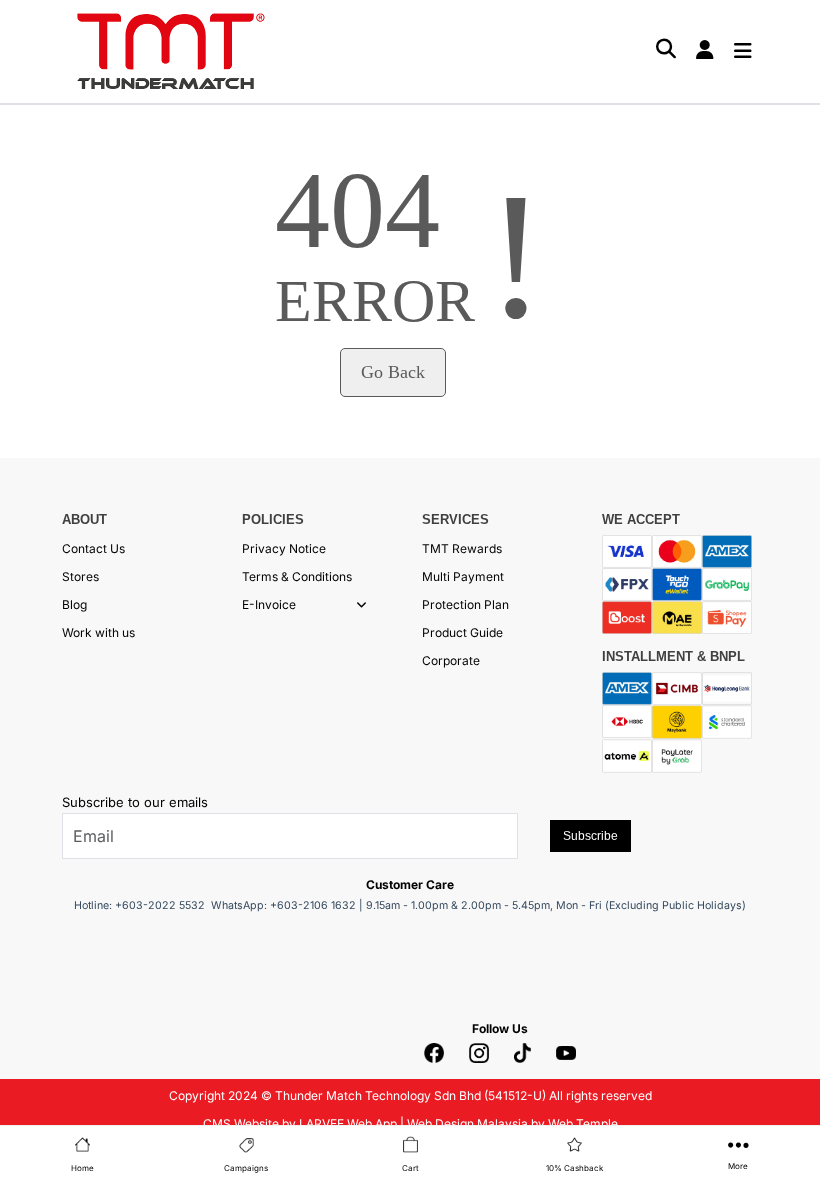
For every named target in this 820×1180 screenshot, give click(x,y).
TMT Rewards (462, 548)
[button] (361, 605)
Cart (410, 1168)
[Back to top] (40, 1145)
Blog (74, 604)
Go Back (393, 372)
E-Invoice (269, 604)
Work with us (98, 632)
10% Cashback (574, 1168)
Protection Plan (465, 604)
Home (82, 1168)
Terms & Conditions (297, 576)
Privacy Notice (284, 548)
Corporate (451, 660)
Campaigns (246, 1168)
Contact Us (93, 548)
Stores (80, 576)
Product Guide (462, 632)
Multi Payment (463, 576)
